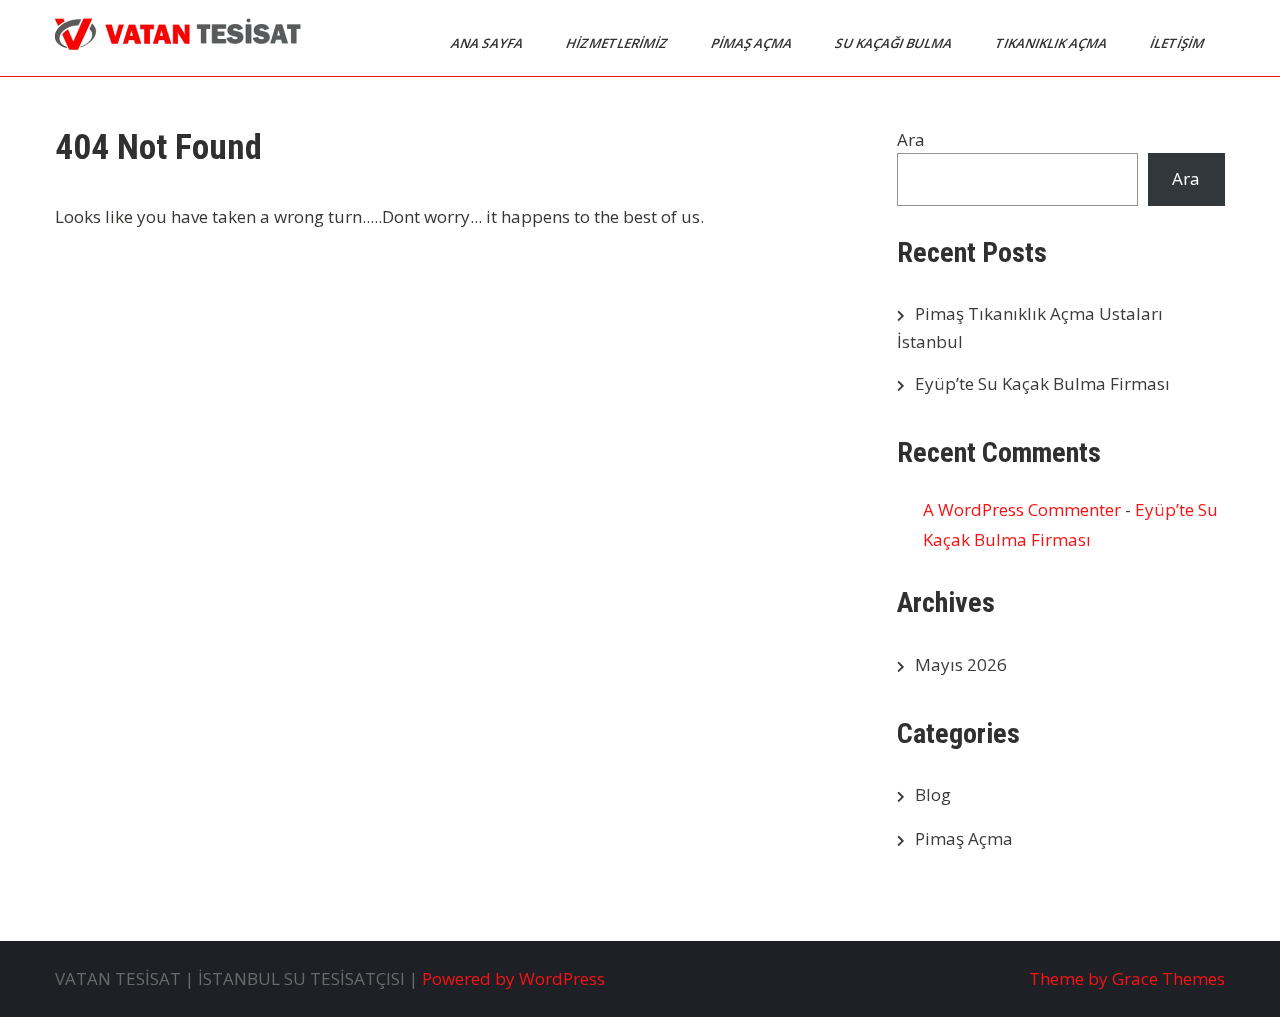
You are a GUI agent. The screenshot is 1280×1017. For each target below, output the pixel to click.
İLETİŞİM (1178, 43)
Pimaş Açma (964, 838)
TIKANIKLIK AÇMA (1052, 43)
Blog (933, 794)
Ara (911, 139)
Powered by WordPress (513, 978)
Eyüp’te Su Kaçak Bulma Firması (1042, 383)
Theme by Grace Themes (1127, 978)
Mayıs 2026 (961, 664)
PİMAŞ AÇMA (753, 43)
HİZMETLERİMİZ (618, 43)
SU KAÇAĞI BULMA (895, 43)
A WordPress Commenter (1022, 509)
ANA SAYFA (488, 43)
